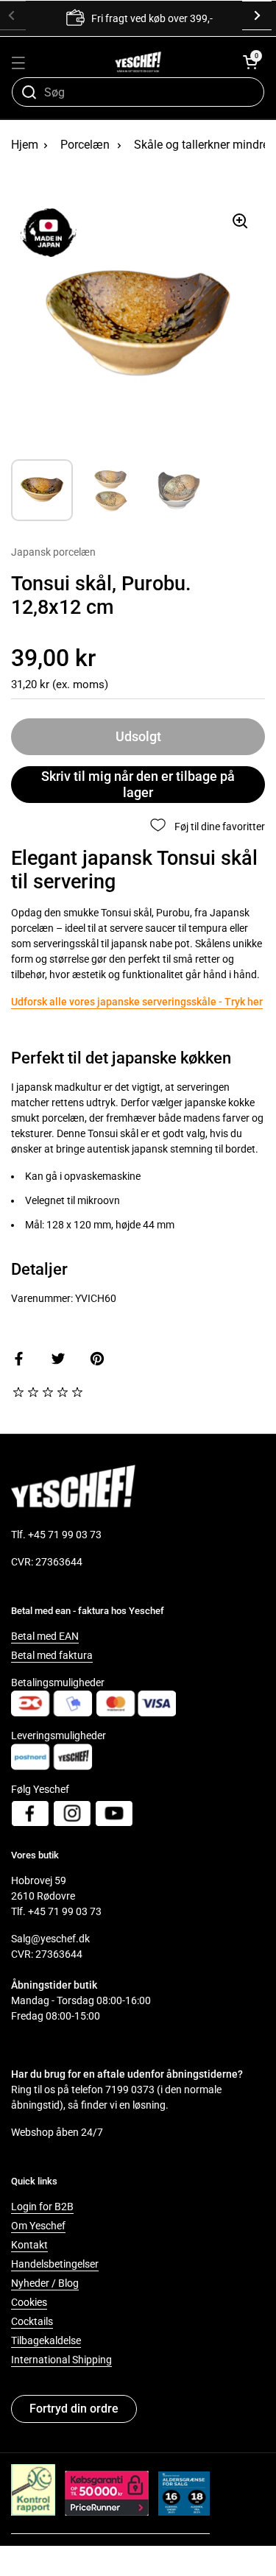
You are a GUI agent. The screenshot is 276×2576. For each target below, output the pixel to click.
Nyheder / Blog (45, 2283)
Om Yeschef (38, 2226)
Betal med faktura (52, 1655)
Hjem (25, 145)
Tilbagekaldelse (46, 2340)
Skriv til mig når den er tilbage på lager (138, 785)
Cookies (29, 2302)
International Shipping (61, 2360)
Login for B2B (42, 2207)
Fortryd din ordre (74, 2409)
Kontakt (29, 2245)
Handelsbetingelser (55, 2264)
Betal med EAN (45, 1636)
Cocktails (32, 2321)
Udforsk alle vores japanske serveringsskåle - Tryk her (137, 1002)
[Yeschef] (138, 62)
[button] (250, 62)
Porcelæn (85, 145)
